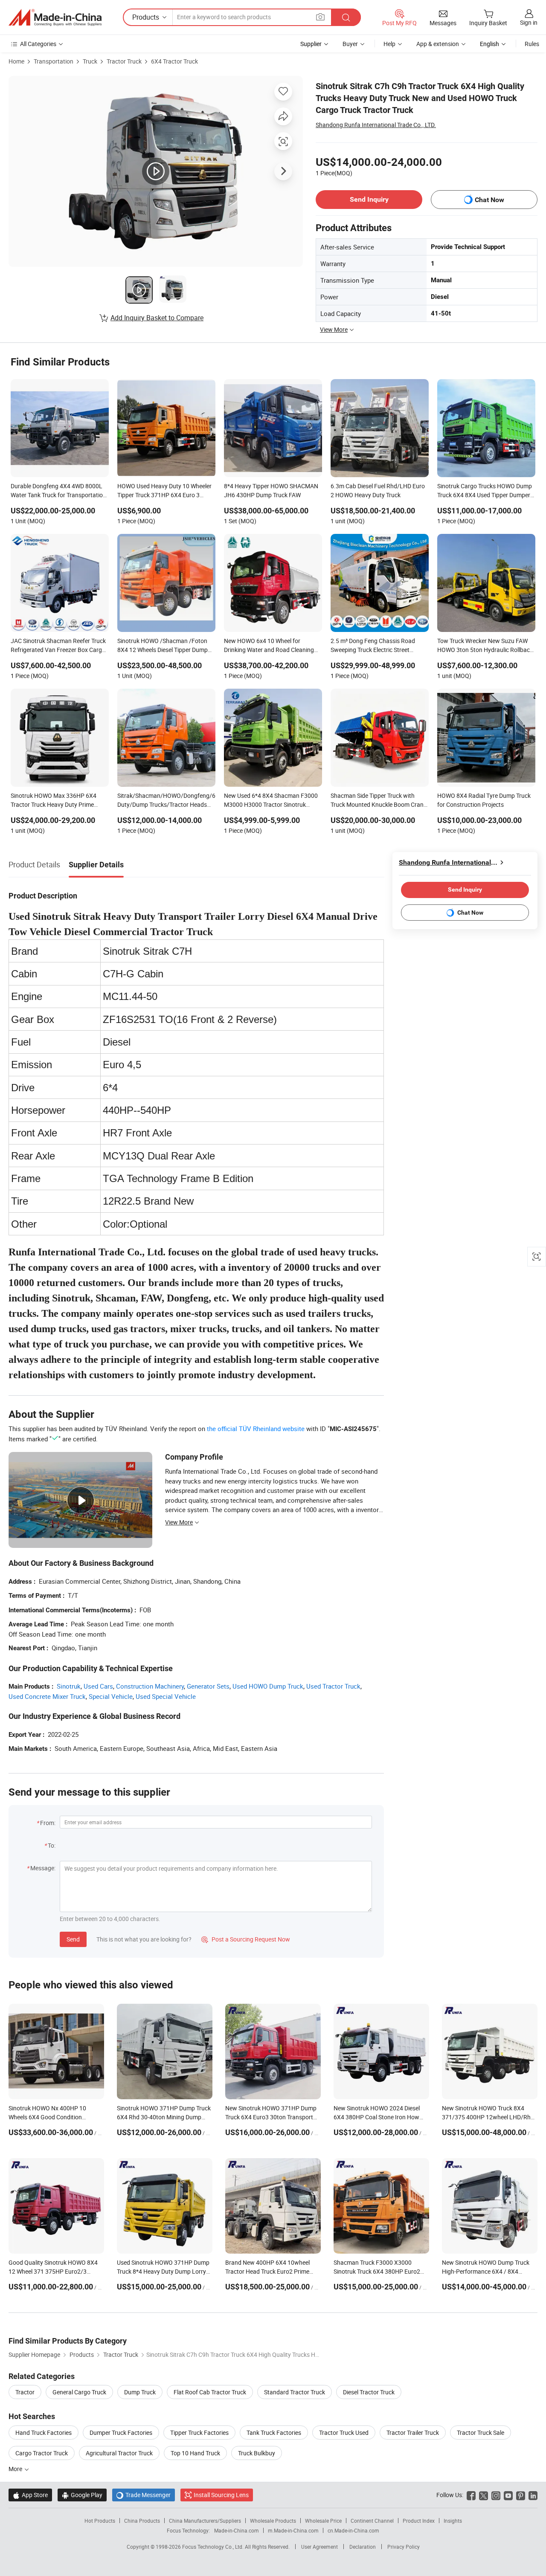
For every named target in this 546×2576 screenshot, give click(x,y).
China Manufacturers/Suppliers (205, 2521)
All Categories (38, 44)
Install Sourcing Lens (221, 2495)
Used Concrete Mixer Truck (47, 1696)
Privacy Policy (404, 2547)
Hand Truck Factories (44, 2433)
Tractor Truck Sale (481, 2433)
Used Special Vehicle (166, 1696)
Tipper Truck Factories (199, 2433)
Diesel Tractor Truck (369, 2392)
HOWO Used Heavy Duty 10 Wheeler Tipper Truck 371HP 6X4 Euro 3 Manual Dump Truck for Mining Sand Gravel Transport (165, 491)
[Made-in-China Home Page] (55, 17)
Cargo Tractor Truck (42, 2453)
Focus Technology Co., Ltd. (213, 2547)
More (16, 2469)
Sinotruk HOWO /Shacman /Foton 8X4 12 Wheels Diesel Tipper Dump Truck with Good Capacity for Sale (163, 646)
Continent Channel (372, 2521)
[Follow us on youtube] (508, 2495)
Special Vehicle (111, 1696)
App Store (30, 2495)
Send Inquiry (369, 199)
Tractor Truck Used (344, 2433)
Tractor (25, 2392)
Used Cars (98, 1686)
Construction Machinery (150, 1686)
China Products (142, 2521)
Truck (90, 61)
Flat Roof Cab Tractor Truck (210, 2392)
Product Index (419, 2521)
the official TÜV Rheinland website (256, 1429)
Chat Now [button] (489, 200)
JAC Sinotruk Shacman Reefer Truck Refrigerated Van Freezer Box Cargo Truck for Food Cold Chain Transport (58, 646)
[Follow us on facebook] (471, 2495)
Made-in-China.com (237, 2530)
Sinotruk (69, 1686)
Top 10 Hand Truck (195, 2453)
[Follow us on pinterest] (521, 2495)
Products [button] (146, 17)
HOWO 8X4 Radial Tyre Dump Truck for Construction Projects (484, 800)
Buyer (350, 44)
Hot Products (100, 2521)
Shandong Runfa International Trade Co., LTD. (376, 125)
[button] (320, 17)
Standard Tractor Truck (295, 2392)
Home (16, 61)
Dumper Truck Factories (121, 2433)
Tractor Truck (124, 61)
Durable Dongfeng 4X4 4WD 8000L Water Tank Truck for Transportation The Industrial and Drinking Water (58, 491)
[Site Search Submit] (346, 17)
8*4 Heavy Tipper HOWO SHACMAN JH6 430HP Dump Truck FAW (271, 490)
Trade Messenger (144, 2495)
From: (48, 1823)
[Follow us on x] (484, 2495)
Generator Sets (208, 1686)
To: (52, 1845)
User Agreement (319, 2547)
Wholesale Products (273, 2521)
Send (73, 1939)
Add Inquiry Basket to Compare (157, 318)
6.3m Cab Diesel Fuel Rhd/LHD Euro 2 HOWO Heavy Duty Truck (378, 490)
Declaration (363, 2547)
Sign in (529, 22)
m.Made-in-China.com (293, 2530)
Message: (43, 1868)
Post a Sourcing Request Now (246, 1939)
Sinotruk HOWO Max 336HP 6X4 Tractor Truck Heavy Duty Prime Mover (54, 801)
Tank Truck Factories (274, 2433)
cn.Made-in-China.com (353, 2530)
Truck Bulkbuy (257, 2453)
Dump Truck (140, 2392)
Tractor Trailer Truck (413, 2433)
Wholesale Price (323, 2521)
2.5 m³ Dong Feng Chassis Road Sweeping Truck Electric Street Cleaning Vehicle (373, 646)
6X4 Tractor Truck (174, 61)
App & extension (438, 44)
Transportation (54, 61)
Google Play (82, 2495)
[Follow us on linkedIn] (533, 2495)
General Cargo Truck (79, 2392)
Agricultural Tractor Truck (119, 2453)
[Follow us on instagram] (496, 2495)
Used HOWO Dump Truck (268, 1686)
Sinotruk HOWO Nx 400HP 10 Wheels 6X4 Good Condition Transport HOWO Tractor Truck (49, 2117)
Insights (453, 2521)
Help (389, 44)
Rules (532, 44)
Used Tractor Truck (333, 1686)
